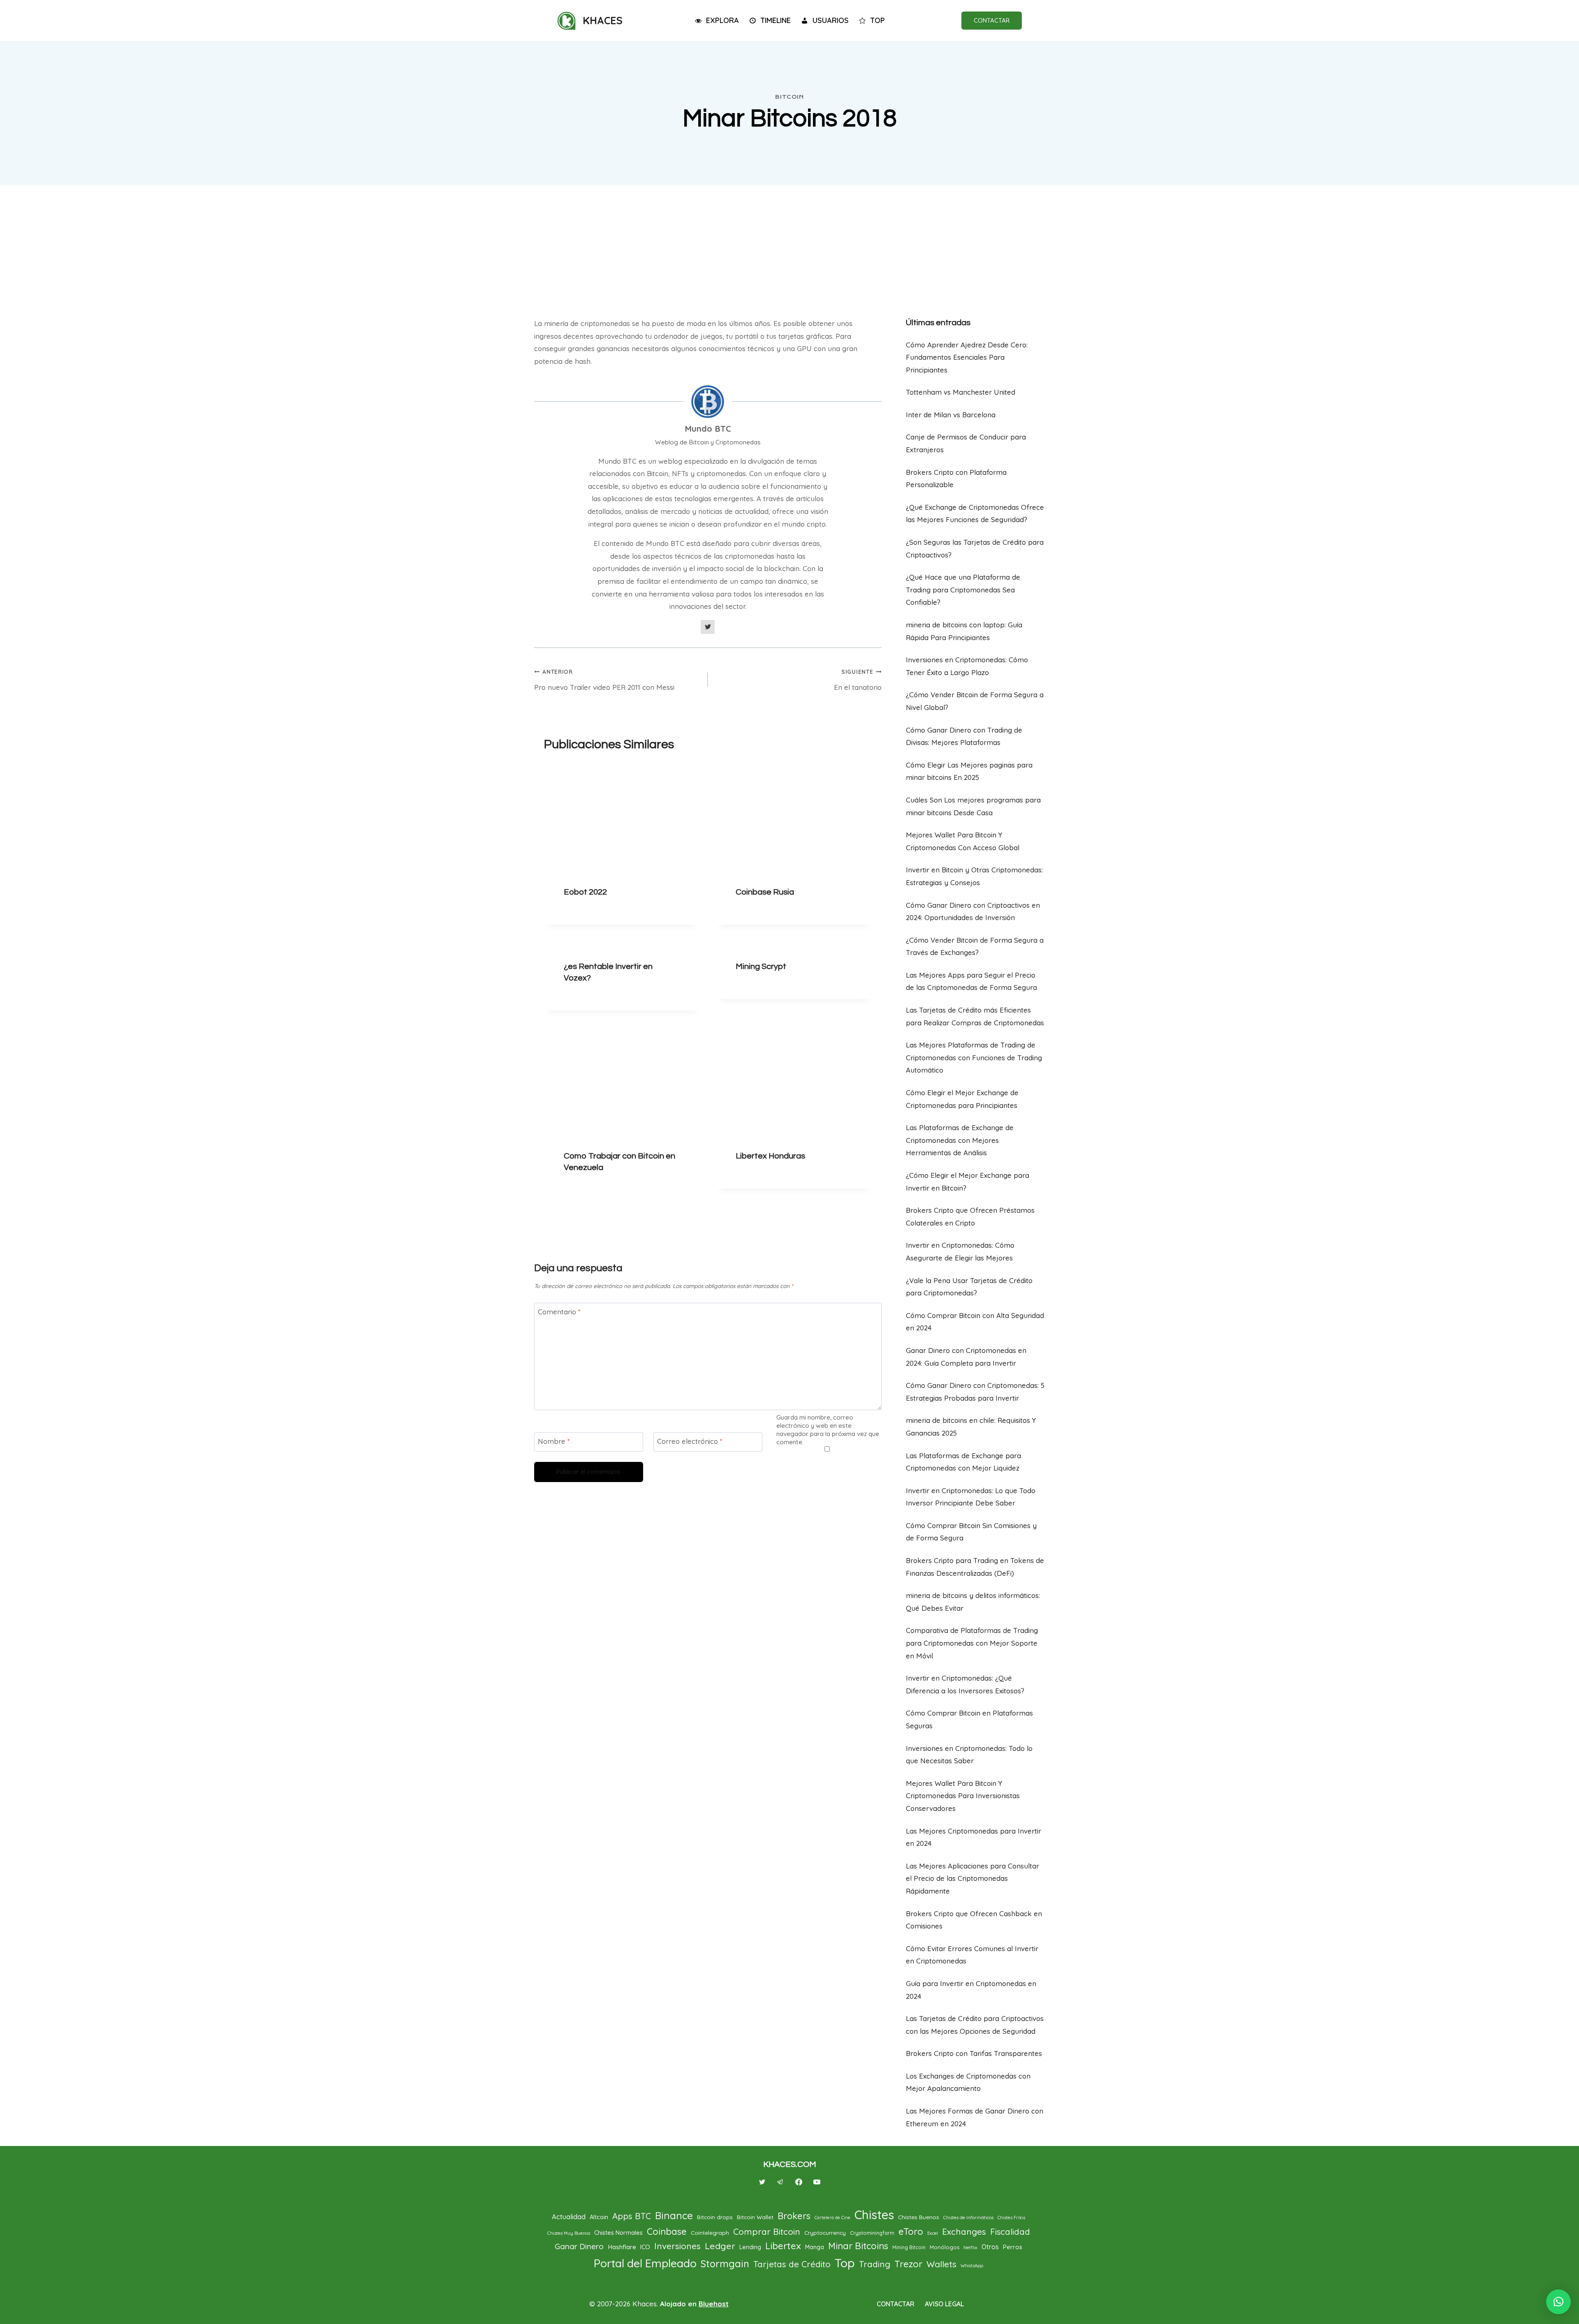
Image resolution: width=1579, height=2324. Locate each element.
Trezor (908, 2264)
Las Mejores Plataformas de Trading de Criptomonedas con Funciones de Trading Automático (974, 1057)
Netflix (970, 2248)
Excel (933, 2233)
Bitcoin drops (715, 2217)
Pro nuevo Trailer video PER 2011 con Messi (604, 680)
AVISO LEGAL (944, 2304)
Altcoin (599, 2217)
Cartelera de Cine (832, 2218)
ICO (645, 2247)
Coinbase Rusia (765, 892)
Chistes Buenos (919, 2217)
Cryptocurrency (825, 2233)
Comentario (559, 1312)
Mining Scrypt (761, 967)
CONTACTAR (992, 20)
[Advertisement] (789, 247)
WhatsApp (972, 2266)
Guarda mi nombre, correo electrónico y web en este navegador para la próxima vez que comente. (828, 1430)
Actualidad (569, 2216)
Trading (875, 2264)
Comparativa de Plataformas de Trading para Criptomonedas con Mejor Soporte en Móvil (972, 1643)
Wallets (941, 2264)
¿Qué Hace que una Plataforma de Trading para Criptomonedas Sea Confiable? (963, 590)
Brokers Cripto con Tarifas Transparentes (974, 2053)
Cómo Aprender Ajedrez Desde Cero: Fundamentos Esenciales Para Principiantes (967, 357)
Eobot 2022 (585, 892)
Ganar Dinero (579, 2246)
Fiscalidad (1010, 2232)
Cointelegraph (710, 2233)
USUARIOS (831, 20)
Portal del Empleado (645, 2263)
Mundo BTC (708, 429)
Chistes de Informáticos (968, 2218)
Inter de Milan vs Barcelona (951, 415)
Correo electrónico (690, 1441)
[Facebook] (799, 2182)
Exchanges (964, 2232)
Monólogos (945, 2247)
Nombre (554, 1441)
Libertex (783, 2246)
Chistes (874, 2215)
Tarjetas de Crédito (792, 2264)
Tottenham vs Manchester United (961, 392)
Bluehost (714, 2304)
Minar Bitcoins (858, 2246)
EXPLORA (722, 20)
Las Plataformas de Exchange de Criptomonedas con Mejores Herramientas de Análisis (960, 1140)
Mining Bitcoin (909, 2247)
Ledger (720, 2246)
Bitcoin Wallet (755, 2217)
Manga (815, 2247)
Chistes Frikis (1011, 2218)
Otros (990, 2247)
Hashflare (622, 2247)
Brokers (794, 2216)
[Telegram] (780, 2182)
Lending (750, 2247)
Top (845, 2263)
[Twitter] (762, 2182)
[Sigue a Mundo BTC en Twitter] (708, 627)
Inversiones (677, 2246)
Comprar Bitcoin (767, 2232)
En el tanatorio (858, 680)
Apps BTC (632, 2216)
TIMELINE (776, 20)
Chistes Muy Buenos (569, 2233)
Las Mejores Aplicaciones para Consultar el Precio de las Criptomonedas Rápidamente (972, 1878)
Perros (1013, 2247)
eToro (911, 2232)
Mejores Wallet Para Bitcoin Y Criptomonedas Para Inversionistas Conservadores (963, 1796)
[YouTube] (817, 2182)
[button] (1558, 2302)
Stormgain (725, 2264)
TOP (877, 20)
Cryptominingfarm (872, 2233)
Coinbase (667, 2232)
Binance (674, 2215)
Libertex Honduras (770, 1156)
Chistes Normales (618, 2233)
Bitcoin (789, 97)
